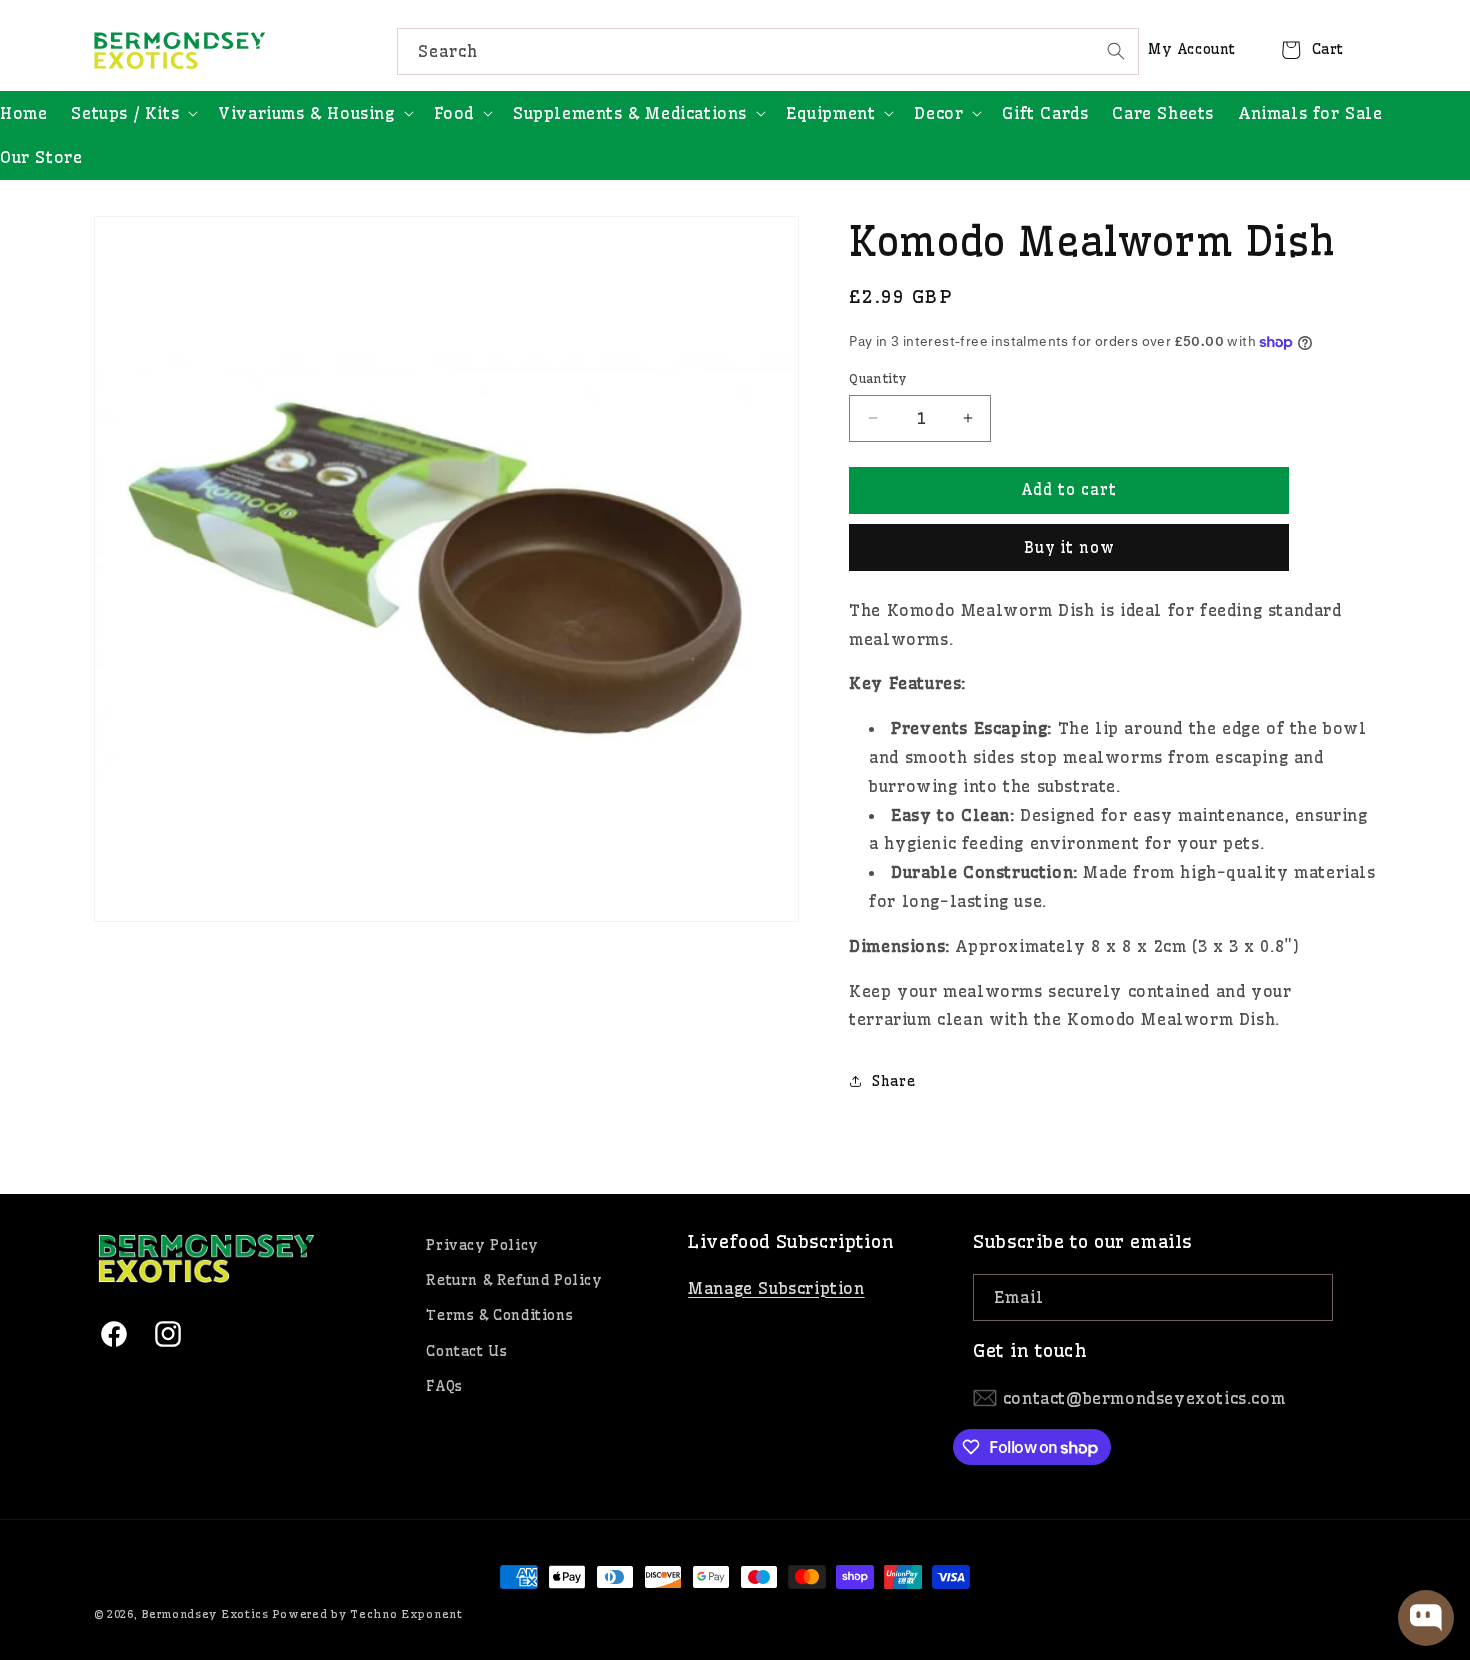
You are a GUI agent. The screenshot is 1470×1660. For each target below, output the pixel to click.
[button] (132, 113)
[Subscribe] (1310, 1297)
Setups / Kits (125, 113)
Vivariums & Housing (306, 113)
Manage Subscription (776, 1288)
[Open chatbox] (1426, 1618)
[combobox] (768, 51)
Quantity (878, 378)
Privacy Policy (482, 1245)
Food (454, 113)
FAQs (444, 1386)
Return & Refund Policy (514, 1280)
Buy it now (1069, 547)
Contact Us (466, 1351)
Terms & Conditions (499, 1315)
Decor (938, 113)
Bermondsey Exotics (205, 1614)
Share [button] (893, 1081)
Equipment (830, 113)
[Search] (1116, 51)
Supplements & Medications (630, 113)
